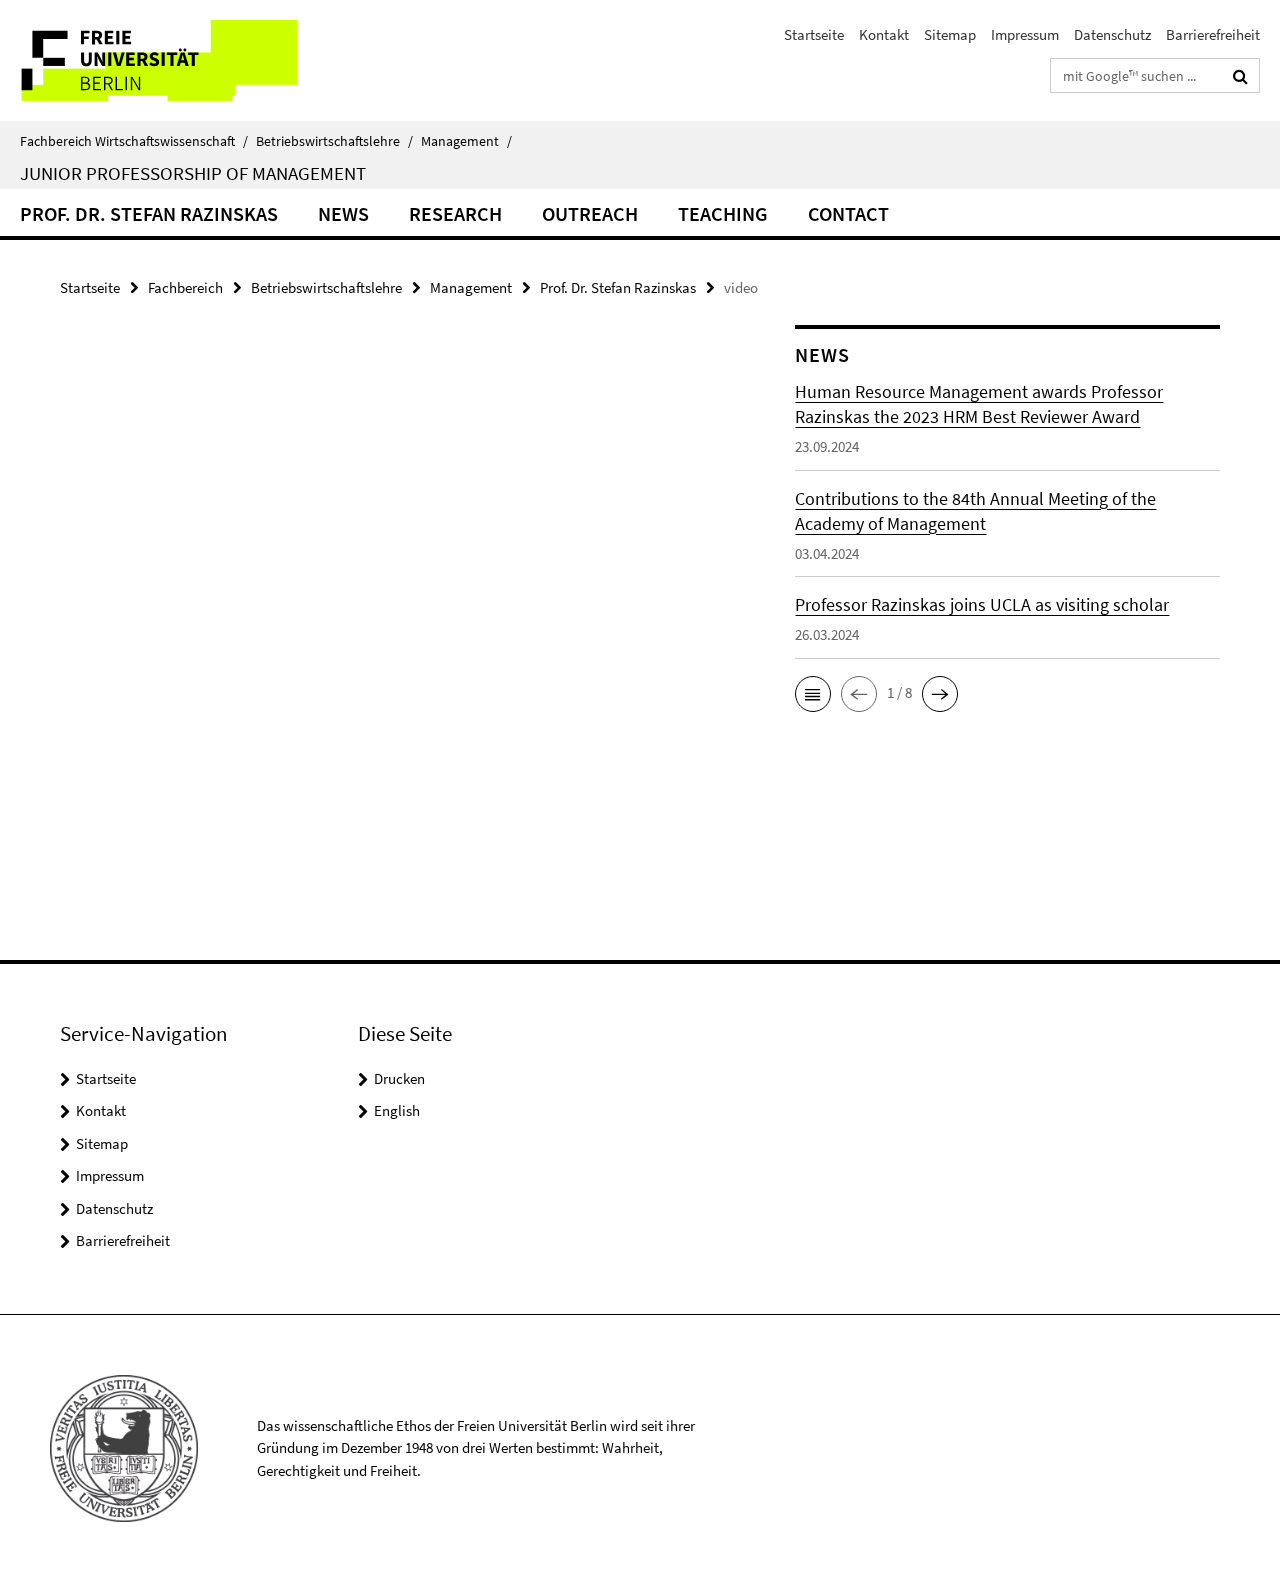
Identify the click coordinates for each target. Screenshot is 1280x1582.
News (343, 213)
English (397, 1110)
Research (455, 213)
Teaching (723, 213)
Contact (848, 213)
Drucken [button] (399, 1078)
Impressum (1025, 34)
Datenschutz (1112, 34)
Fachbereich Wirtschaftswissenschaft (134, 141)
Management (466, 141)
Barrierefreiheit (1213, 34)
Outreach (590, 213)
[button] (813, 694)
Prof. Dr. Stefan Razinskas (149, 213)
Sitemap (950, 34)
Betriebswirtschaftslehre (334, 141)
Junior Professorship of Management (193, 173)
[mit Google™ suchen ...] (1240, 76)
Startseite (814, 34)
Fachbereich (185, 287)
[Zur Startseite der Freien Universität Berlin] (167, 60)
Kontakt (884, 34)
